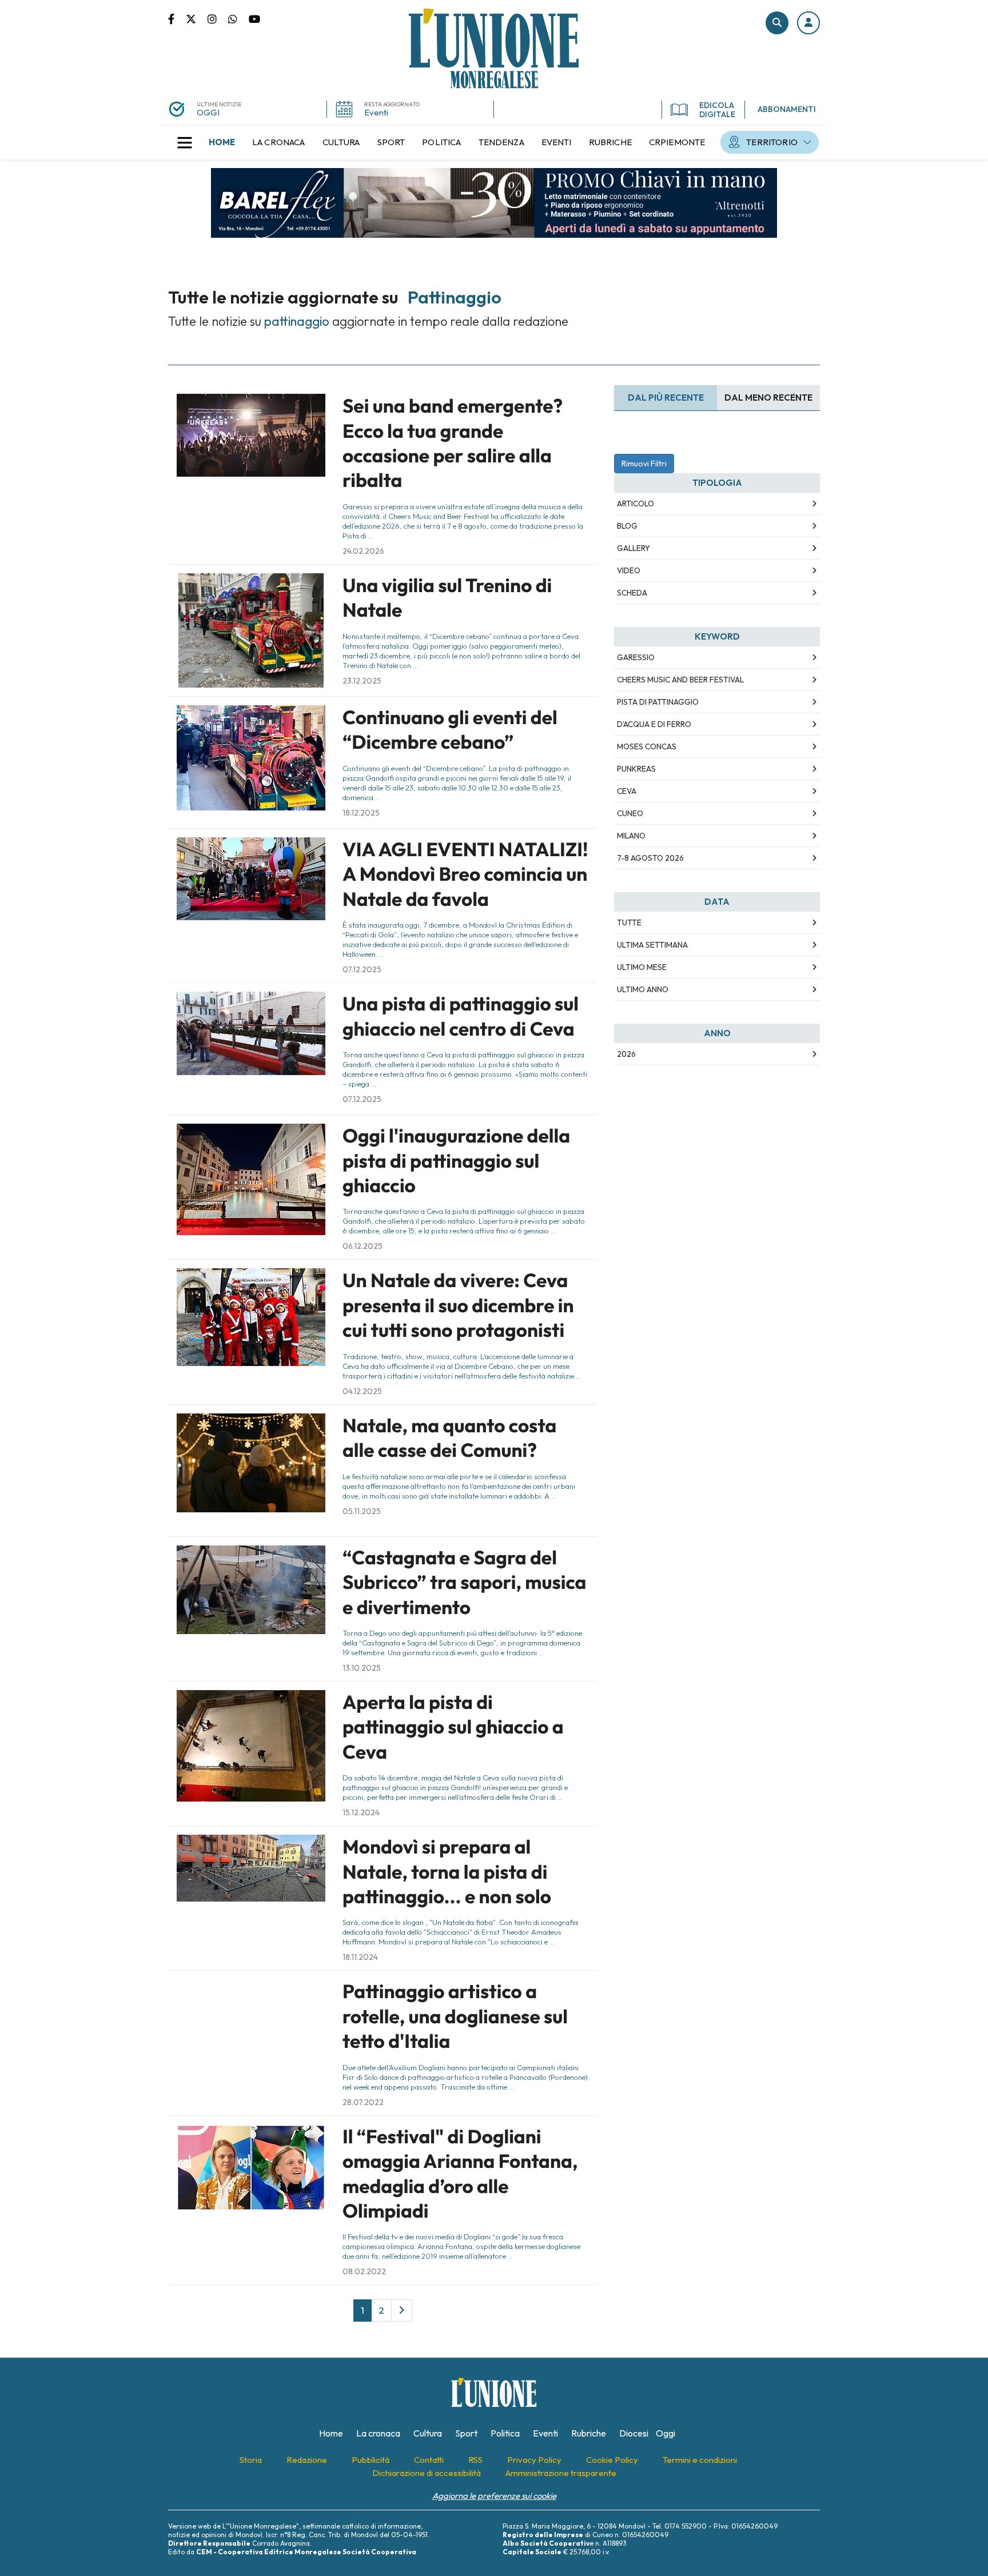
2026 (626, 1054)
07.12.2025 (362, 969)
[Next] (402, 2310)
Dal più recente (666, 398)
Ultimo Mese (642, 967)
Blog (627, 526)
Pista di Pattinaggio (658, 702)
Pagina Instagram (218, 18)
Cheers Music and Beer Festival (680, 680)
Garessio (636, 657)
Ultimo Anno (643, 989)
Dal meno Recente (768, 398)
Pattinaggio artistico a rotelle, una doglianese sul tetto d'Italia (455, 2016)
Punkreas (636, 769)
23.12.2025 (362, 681)
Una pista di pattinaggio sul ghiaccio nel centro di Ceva (461, 1016)
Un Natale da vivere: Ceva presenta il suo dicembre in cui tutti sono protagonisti (458, 1305)
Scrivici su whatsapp (238, 18)
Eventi (376, 112)
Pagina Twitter (197, 18)
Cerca (777, 23)
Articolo (636, 504)
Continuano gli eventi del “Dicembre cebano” (450, 730)
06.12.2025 (362, 1246)
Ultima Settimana (652, 945)
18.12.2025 (361, 813)
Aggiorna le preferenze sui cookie (494, 2496)
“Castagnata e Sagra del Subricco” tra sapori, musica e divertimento (464, 1582)
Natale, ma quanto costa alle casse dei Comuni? (449, 1438)
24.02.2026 (363, 551)
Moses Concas (647, 746)
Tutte (629, 922)
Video (629, 570)
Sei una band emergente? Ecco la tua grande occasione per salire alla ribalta (453, 443)
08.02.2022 (364, 2271)
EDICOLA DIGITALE (717, 110)
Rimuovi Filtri (644, 464)
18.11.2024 (360, 1957)
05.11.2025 (362, 1511)
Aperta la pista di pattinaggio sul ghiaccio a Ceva (453, 1727)
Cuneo (630, 813)
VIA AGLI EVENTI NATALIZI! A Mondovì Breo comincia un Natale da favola (465, 874)
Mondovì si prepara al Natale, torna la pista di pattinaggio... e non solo (447, 1872)
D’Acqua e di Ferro (654, 724)
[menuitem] (222, 142)
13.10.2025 (362, 1668)
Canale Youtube (254, 18)
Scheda (632, 593)
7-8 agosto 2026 (650, 858)
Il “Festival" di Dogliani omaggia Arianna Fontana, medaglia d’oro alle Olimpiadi (460, 2174)
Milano (631, 836)
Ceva (627, 791)
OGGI (208, 112)
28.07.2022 (363, 2102)
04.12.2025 (362, 1391)
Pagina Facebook (177, 18)
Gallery (634, 548)
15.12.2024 (361, 1812)
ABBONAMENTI (787, 109)
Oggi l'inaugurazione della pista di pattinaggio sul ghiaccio (456, 1161)
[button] (808, 23)
